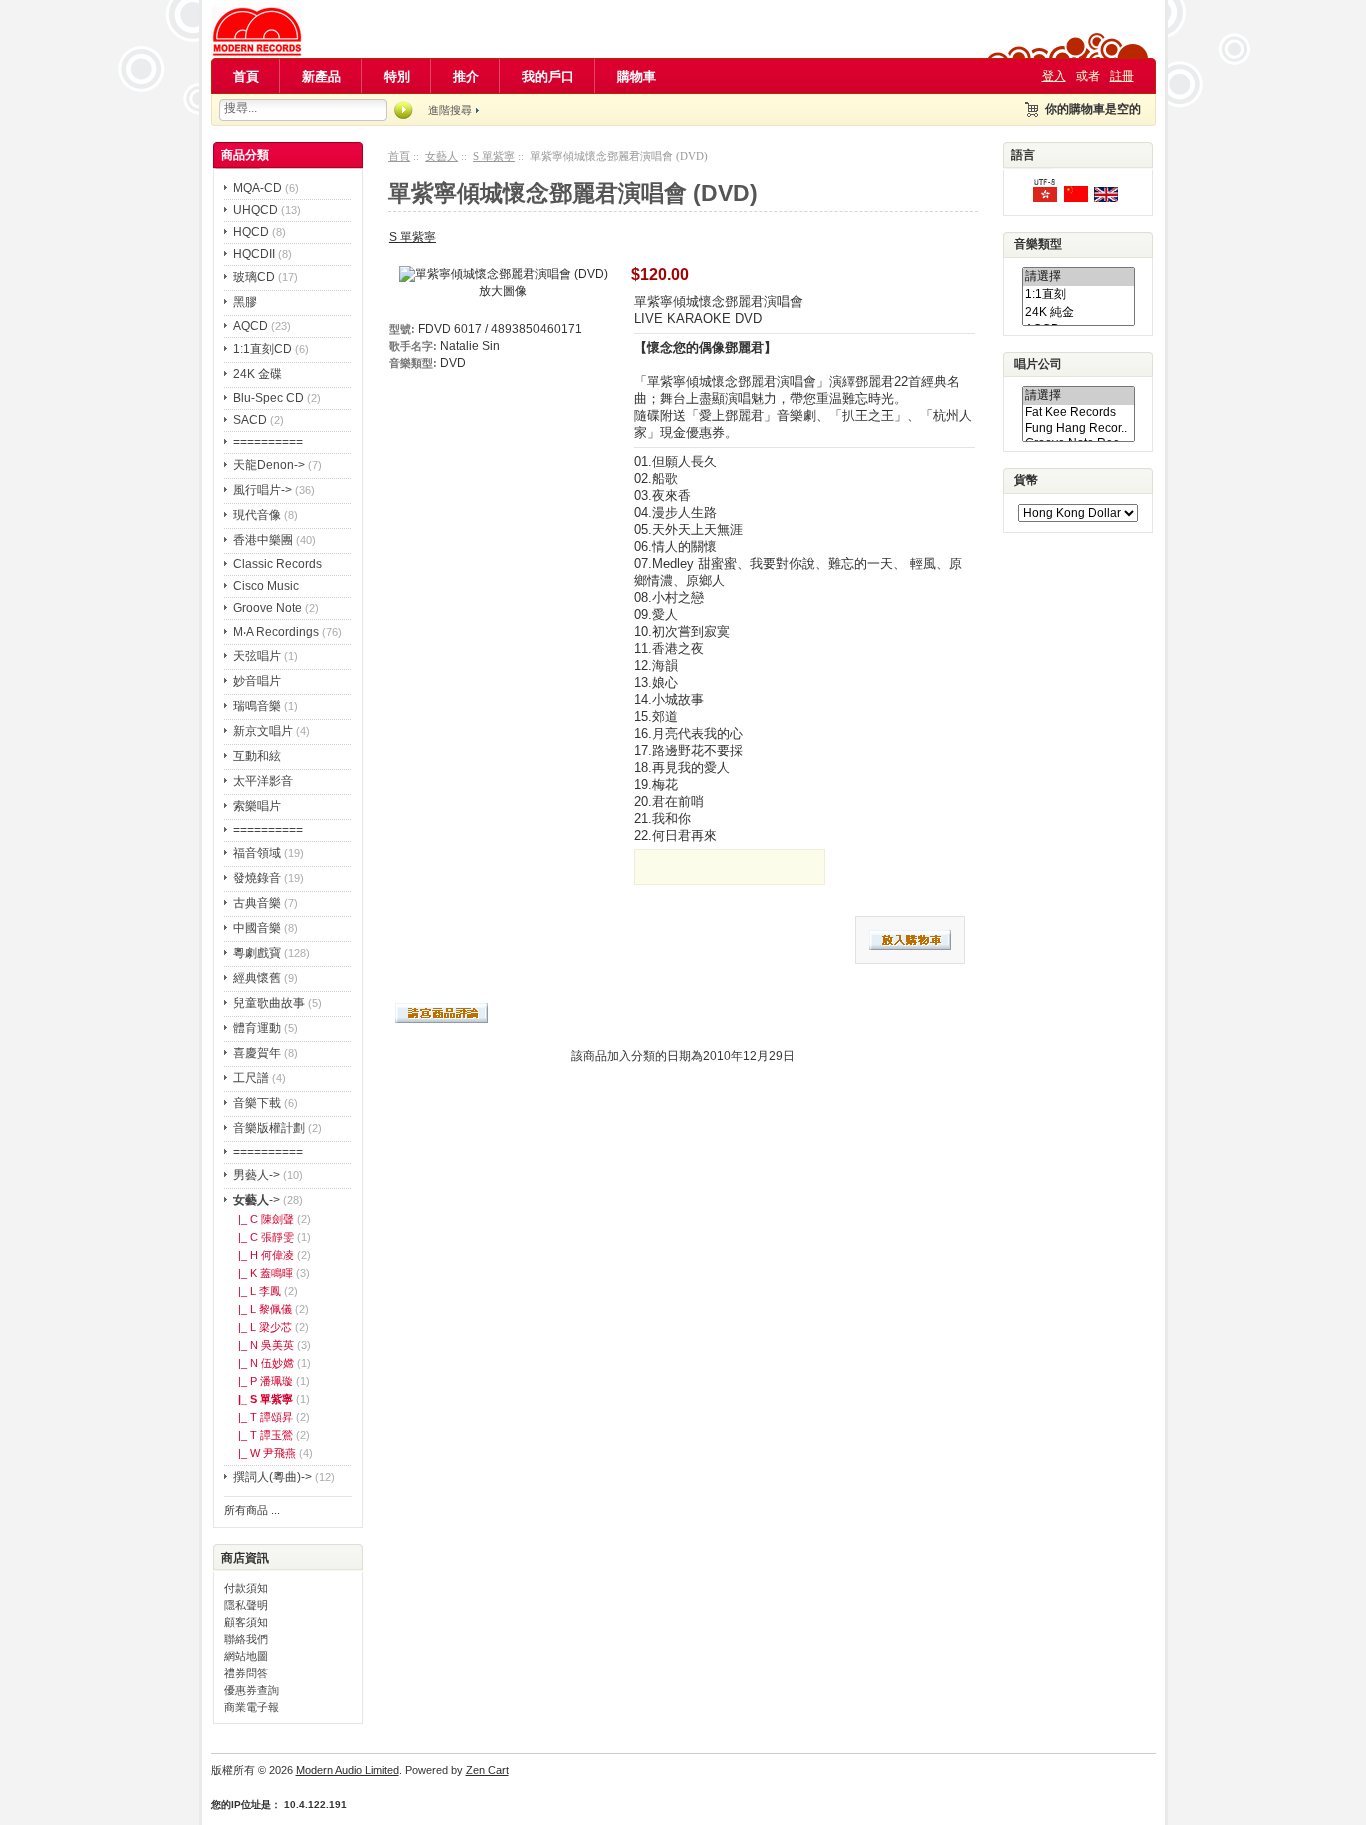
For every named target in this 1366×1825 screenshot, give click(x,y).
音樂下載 (257, 1103)
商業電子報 (251, 1707)
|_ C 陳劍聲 (263, 1219)
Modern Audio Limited (347, 1770)
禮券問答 (246, 1673)
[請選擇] (1078, 277)
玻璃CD (254, 277)
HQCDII (254, 254)
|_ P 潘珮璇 (262, 1381)
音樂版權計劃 (269, 1128)
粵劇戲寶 (257, 953)
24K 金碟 (257, 374)
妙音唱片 (257, 681)
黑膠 (245, 302)
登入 (1054, 76)
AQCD (250, 326)
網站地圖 (246, 1656)
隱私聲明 (246, 1605)
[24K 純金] (1078, 313)
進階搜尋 (450, 110)
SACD (250, 420)
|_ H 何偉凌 (263, 1255)
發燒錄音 (257, 878)
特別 (397, 76)
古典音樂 (257, 903)
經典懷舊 (257, 978)
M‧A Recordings (276, 632)
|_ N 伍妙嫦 (263, 1363)
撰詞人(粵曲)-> (272, 1477)
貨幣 (1026, 481)
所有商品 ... (252, 1510)
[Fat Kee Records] (1078, 412)
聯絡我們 (246, 1639)
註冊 (1122, 76)
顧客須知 (246, 1622)
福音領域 (257, 853)
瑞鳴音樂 (257, 706)
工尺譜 (251, 1078)
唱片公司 (1038, 364)
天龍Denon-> (269, 465)
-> (256, 1200)
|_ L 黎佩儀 (262, 1309)
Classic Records (277, 564)
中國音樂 (257, 928)
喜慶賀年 (257, 1053)
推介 (466, 76)
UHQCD (255, 210)
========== (268, 442)
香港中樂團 (263, 540)
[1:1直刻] (1078, 295)
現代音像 (257, 515)
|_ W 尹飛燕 (264, 1453)
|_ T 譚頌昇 (262, 1417)
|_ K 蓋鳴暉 (262, 1273)
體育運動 (257, 1028)
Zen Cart (487, 1770)
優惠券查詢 (251, 1690)
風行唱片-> (262, 490)
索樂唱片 (257, 806)
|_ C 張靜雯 (263, 1237)
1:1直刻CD (262, 349)
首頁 (246, 76)
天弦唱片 (257, 656)
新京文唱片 (263, 731)
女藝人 (441, 156)
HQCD (251, 232)
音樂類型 (1038, 245)
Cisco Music (266, 586)
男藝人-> (256, 1175)
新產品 (321, 76)
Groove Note (267, 608)
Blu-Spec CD (268, 398)
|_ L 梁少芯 (262, 1327)
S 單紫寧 (494, 156)
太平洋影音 (263, 781)
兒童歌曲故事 (269, 1003)
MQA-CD (257, 188)
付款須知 (246, 1588)
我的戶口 (548, 76)
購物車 (636, 76)
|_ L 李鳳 (256, 1291)
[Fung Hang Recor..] (1078, 428)
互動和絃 (257, 756)
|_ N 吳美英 (263, 1345)
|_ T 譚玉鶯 (262, 1435)
